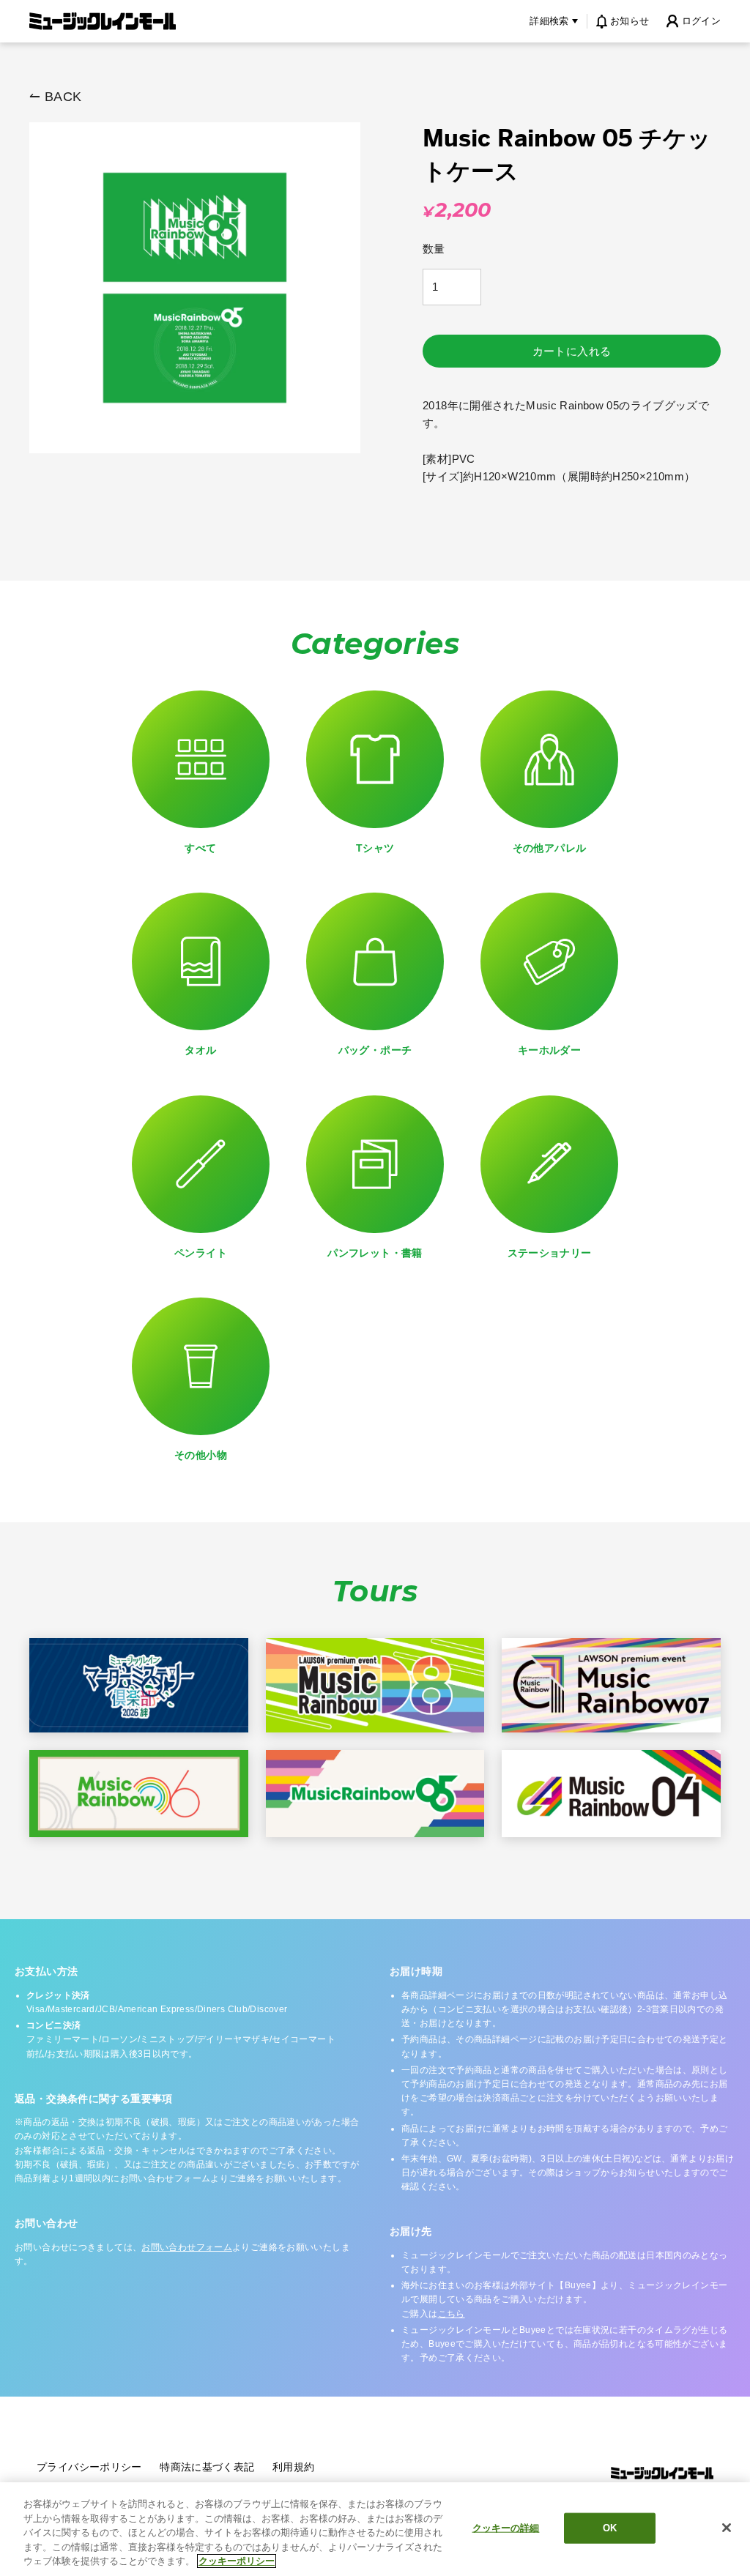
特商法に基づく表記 (207, 2467)
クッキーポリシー (237, 2561)
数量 (434, 249)
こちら (452, 2314)
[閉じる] (727, 2528)
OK (610, 2528)
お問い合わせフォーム (187, 2247)
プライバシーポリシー (89, 2467)
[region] (375, 2529)
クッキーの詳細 (506, 2528)
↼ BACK (55, 97)
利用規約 (294, 2467)
